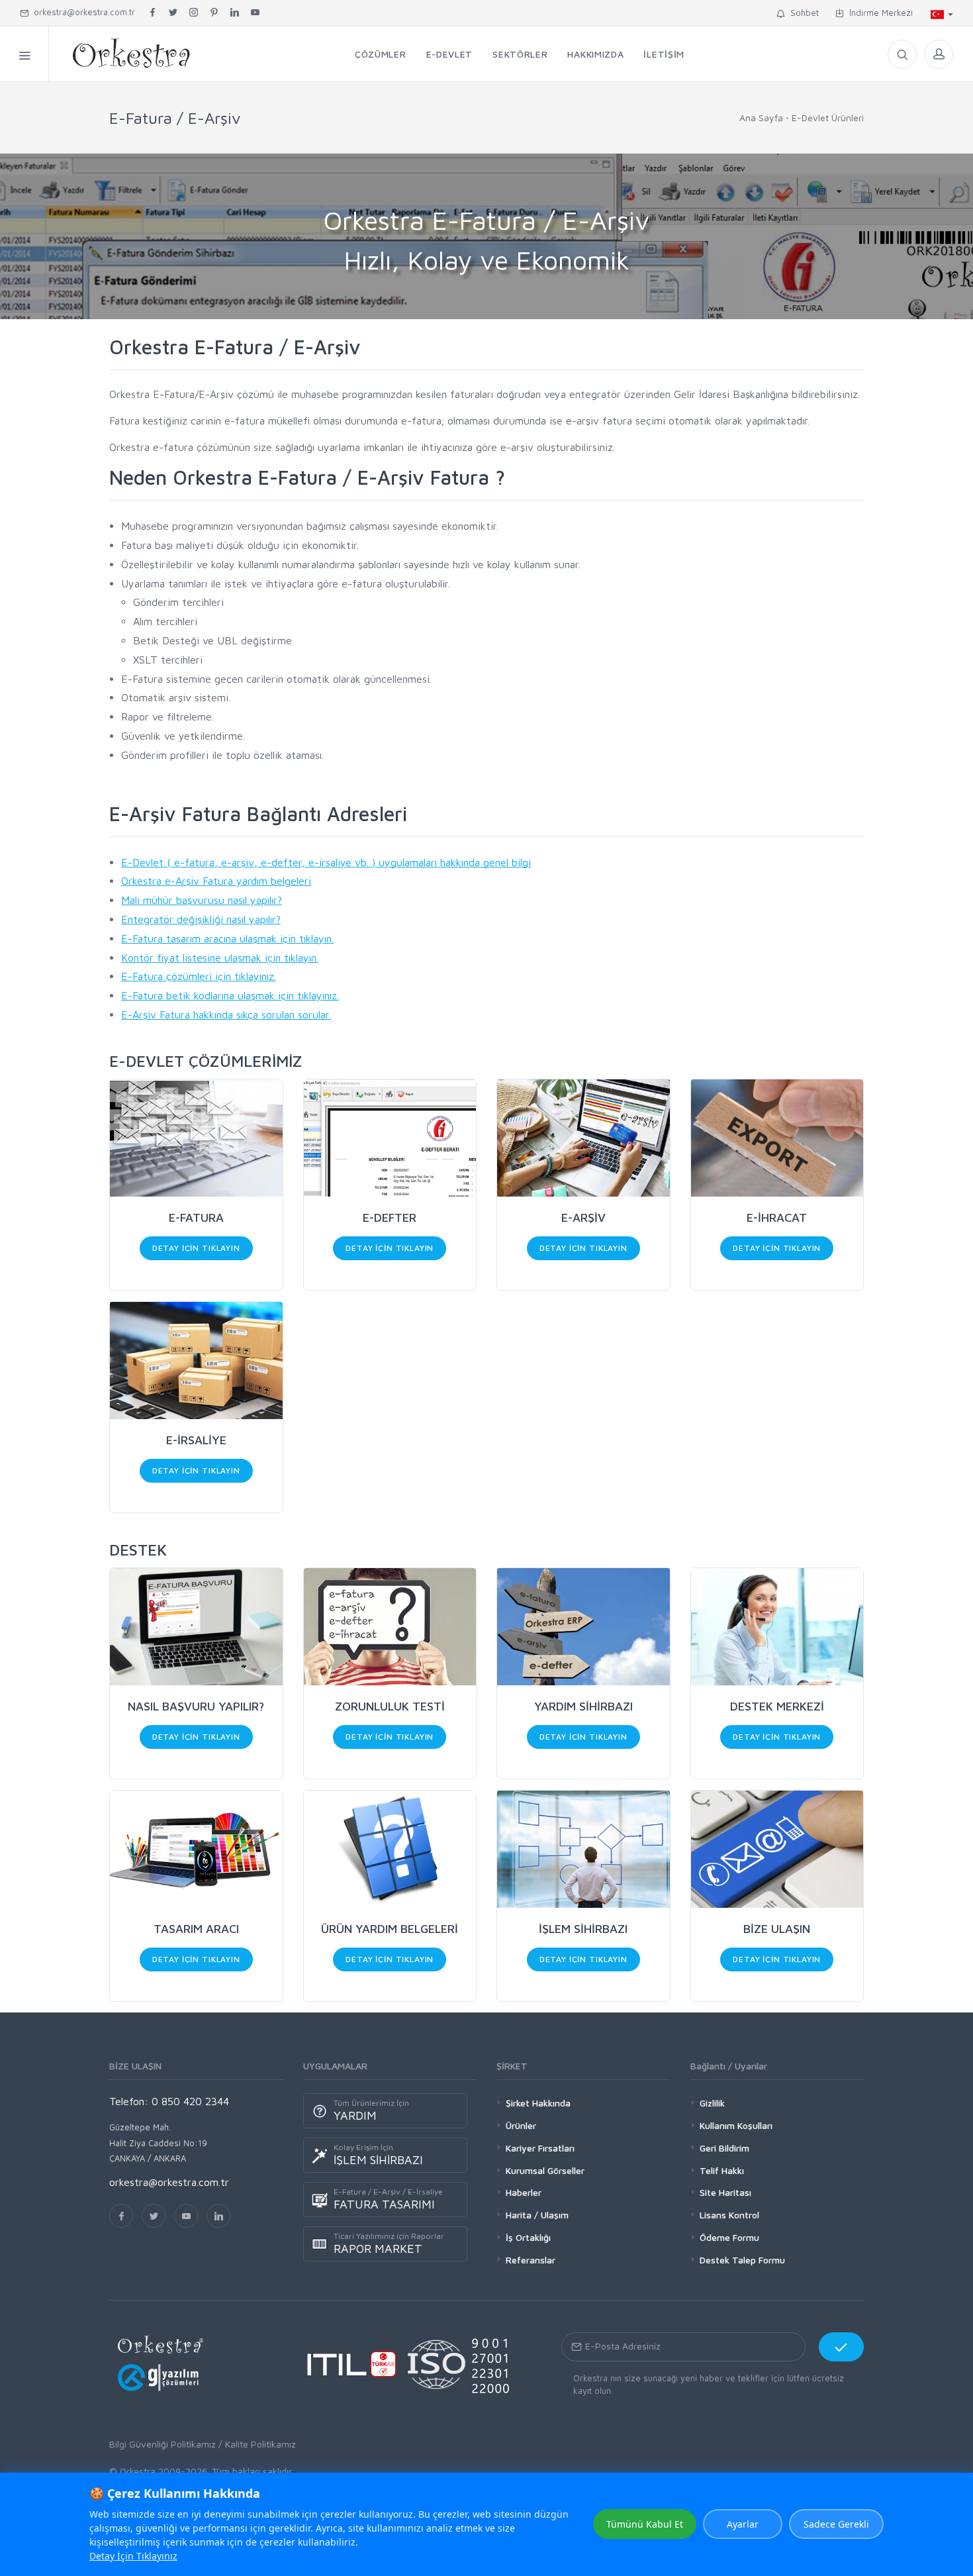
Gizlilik (712, 2103)
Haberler (524, 2192)
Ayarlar (743, 2524)
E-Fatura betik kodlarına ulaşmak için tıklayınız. (230, 995)
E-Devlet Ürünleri (828, 118)
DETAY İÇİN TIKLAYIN (196, 1248)
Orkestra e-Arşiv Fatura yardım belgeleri (216, 881)
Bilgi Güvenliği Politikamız (162, 2444)
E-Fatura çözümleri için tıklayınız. (199, 976)
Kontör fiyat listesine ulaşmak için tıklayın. (220, 958)
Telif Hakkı (722, 2170)
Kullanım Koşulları (736, 2125)
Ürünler (521, 2125)
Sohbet (802, 13)
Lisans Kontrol (729, 2215)
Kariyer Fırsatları (540, 2148)
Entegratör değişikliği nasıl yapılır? (201, 919)
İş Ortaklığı (528, 2237)
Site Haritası (725, 2192)
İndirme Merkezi (878, 13)
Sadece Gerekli (836, 2524)
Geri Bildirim (724, 2148)
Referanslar (531, 2260)
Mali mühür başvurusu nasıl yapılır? (202, 900)
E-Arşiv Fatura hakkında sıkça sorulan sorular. (226, 1015)
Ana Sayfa (761, 118)
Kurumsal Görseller (545, 2170)
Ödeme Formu (729, 2237)
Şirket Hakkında (538, 2103)
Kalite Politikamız (260, 2444)
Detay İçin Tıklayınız (133, 2556)
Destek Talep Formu (742, 2260)
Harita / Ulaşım (537, 2215)
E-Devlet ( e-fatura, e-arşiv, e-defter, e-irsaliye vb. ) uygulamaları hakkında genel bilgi (326, 862)
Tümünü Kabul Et (645, 2524)
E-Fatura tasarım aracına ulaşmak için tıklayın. (227, 938)
